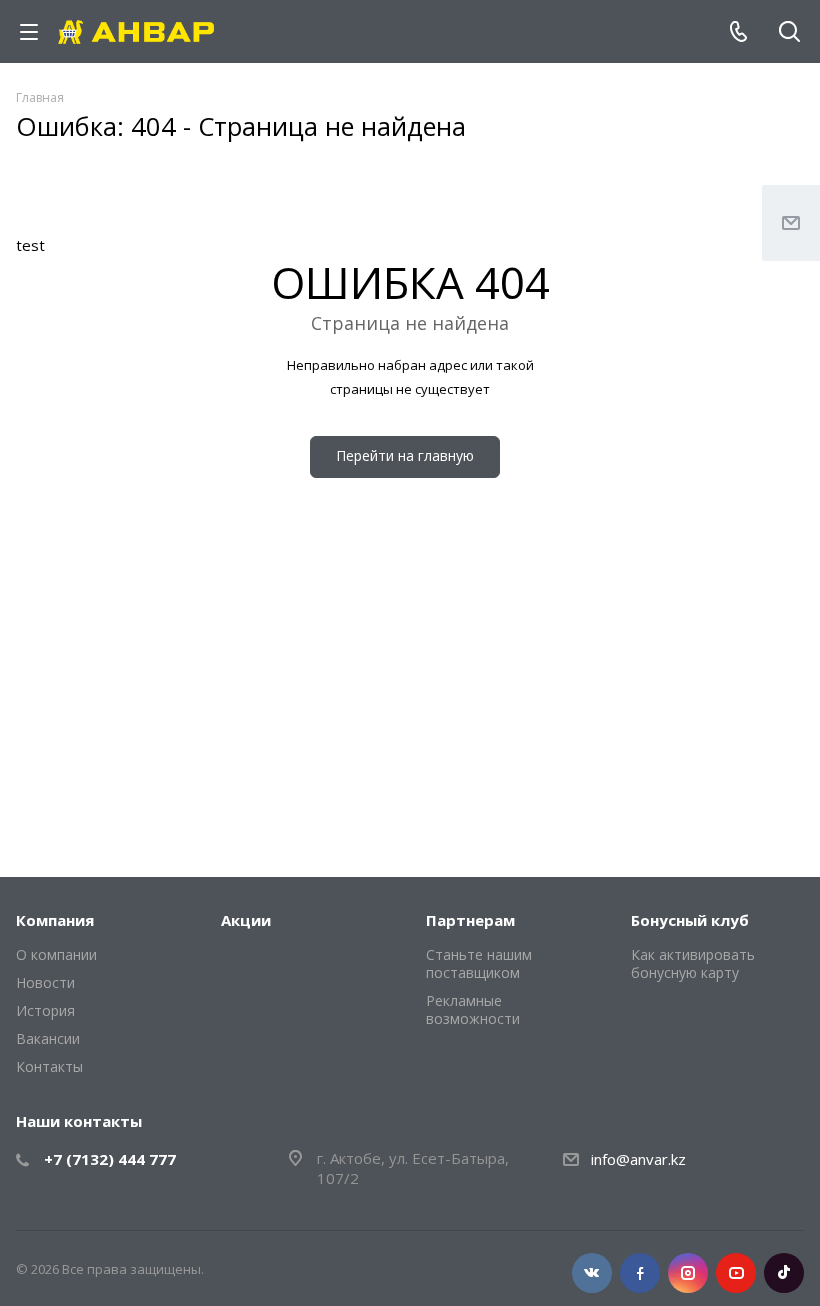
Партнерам (470, 920)
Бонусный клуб (690, 920)
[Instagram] (688, 1273)
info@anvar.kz (638, 1159)
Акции (246, 920)
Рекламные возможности (473, 1009)
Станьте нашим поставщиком (479, 963)
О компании (56, 954)
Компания (55, 920)
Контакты (49, 1066)
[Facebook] (640, 1273)
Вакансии (48, 1038)
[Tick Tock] (784, 1273)
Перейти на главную (405, 455)
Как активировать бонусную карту (693, 963)
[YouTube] (736, 1273)
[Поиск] (789, 33)
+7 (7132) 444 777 (110, 1159)
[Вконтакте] (592, 1273)
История (45, 1010)
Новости (45, 982)
